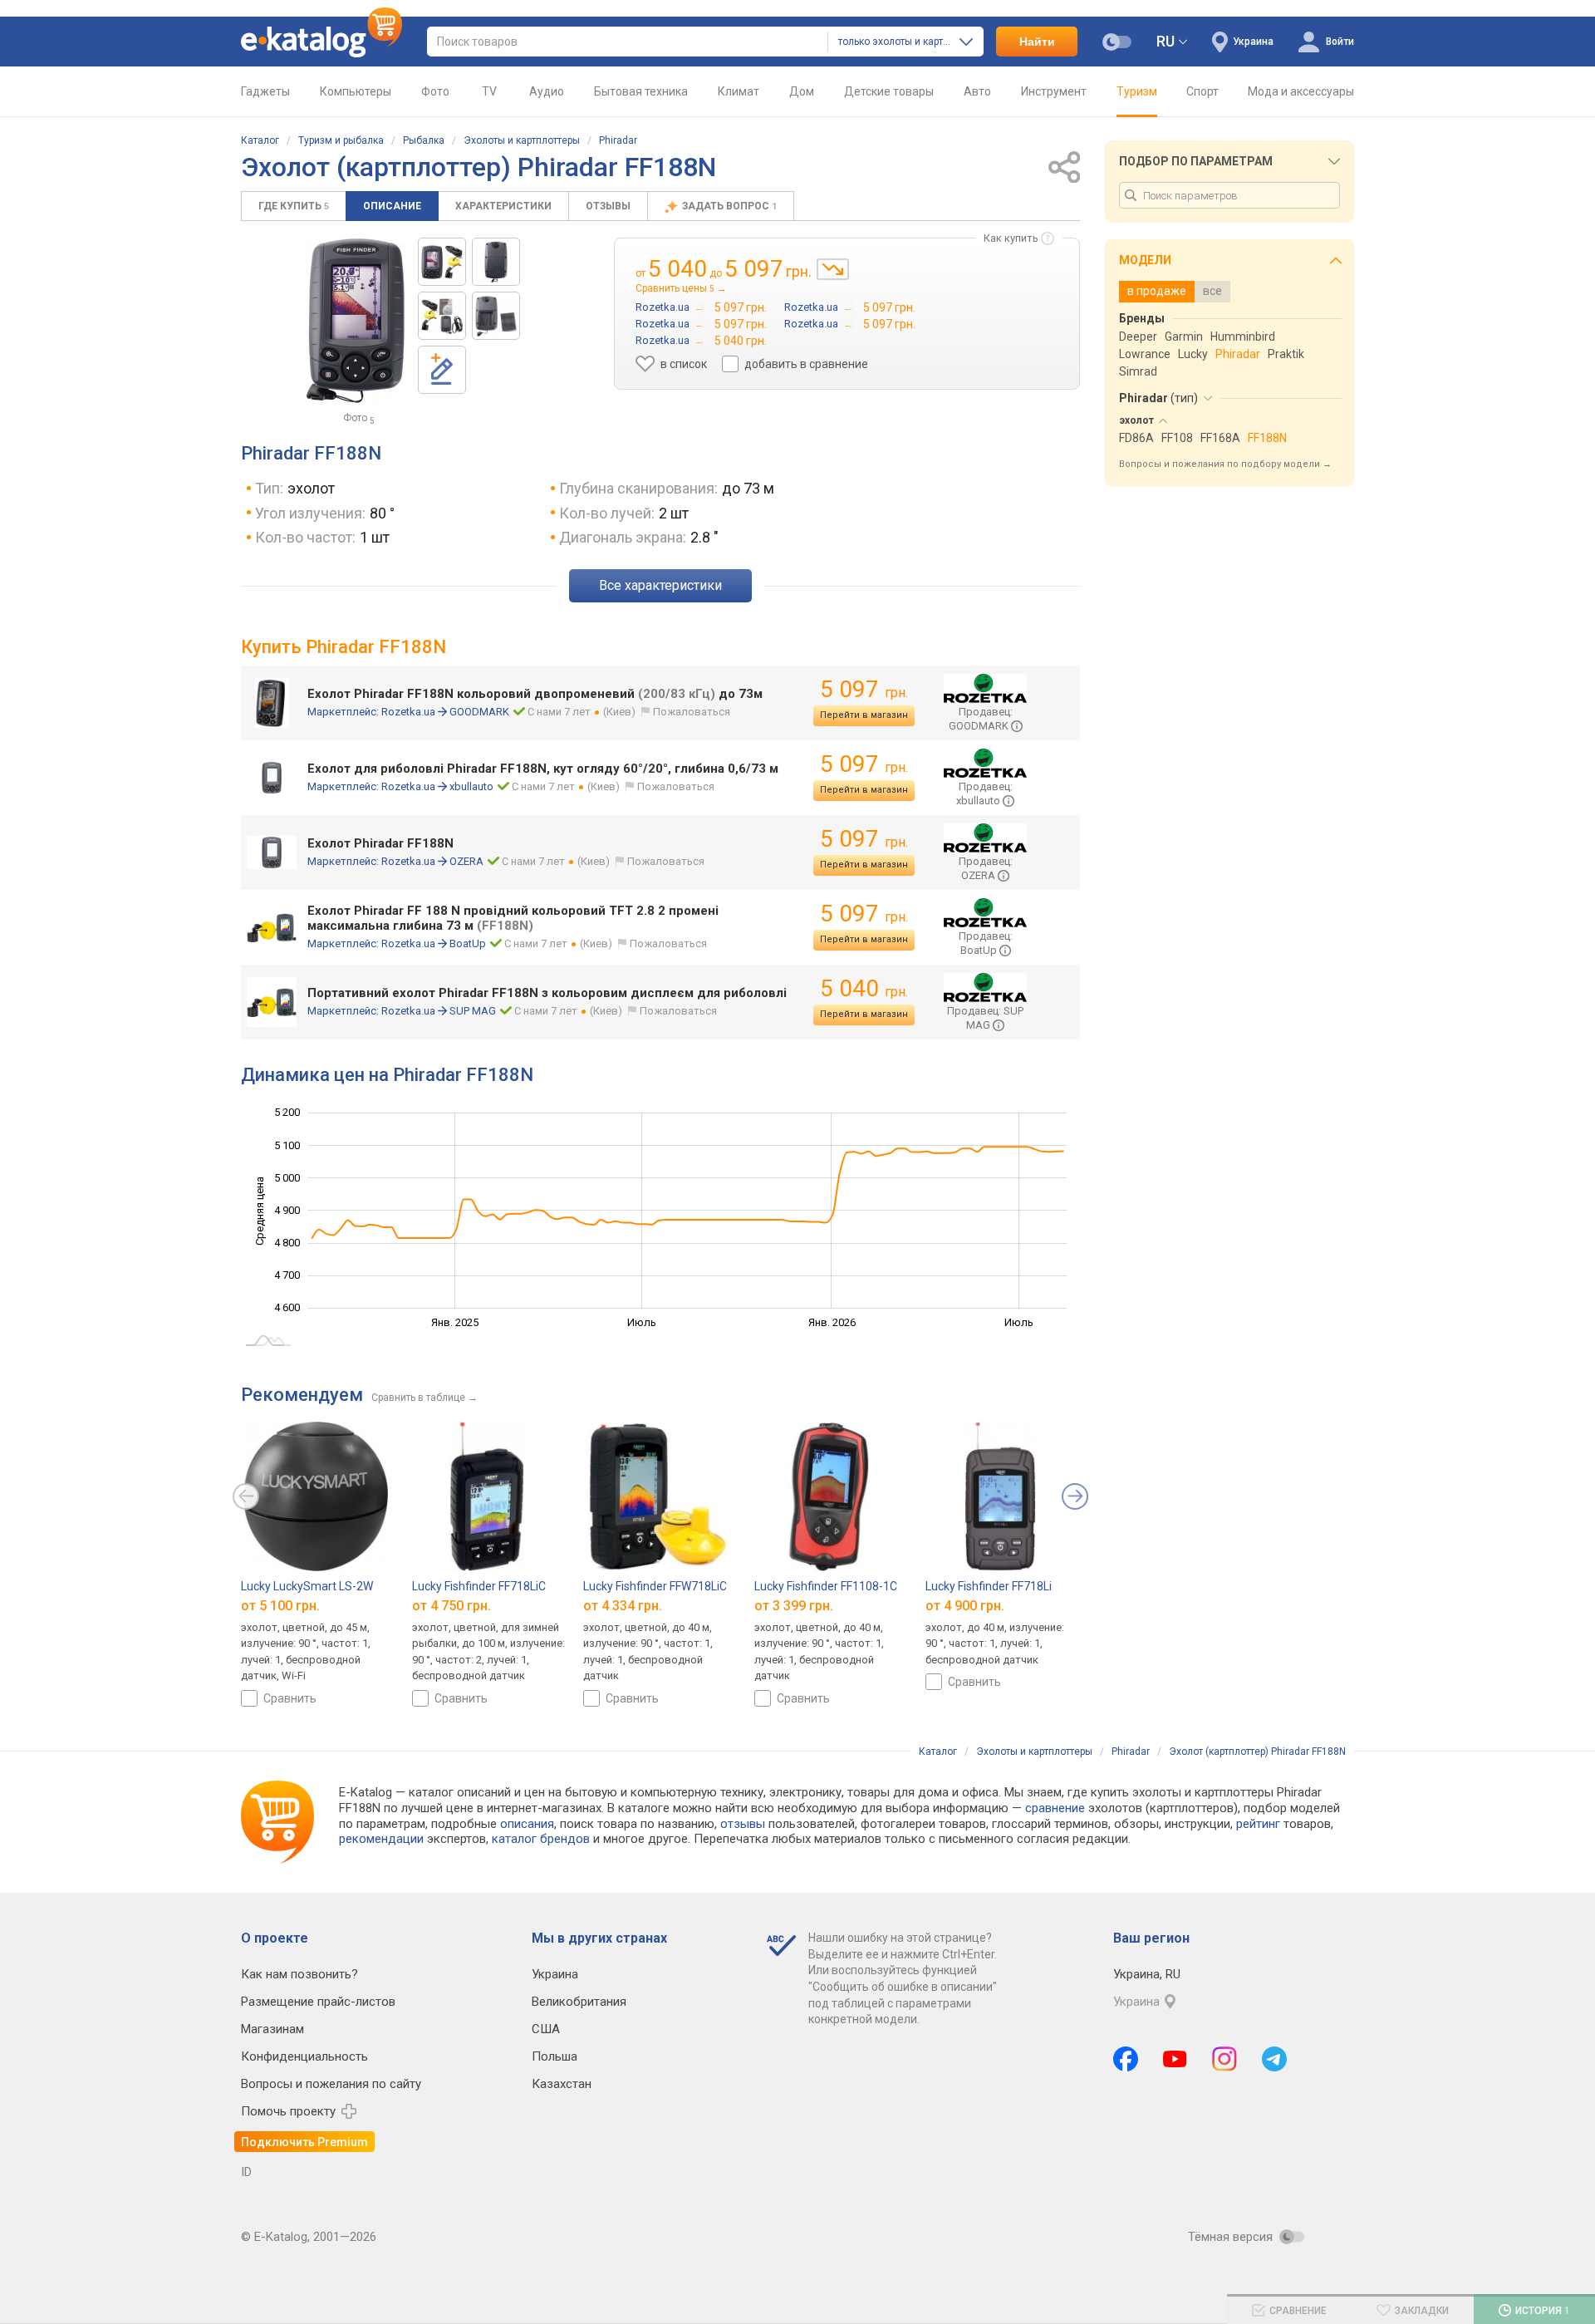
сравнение (1055, 1808)
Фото (435, 91)
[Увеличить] (356, 321)
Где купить (294, 206)
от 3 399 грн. (794, 1605)
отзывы (743, 1824)
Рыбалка (424, 140)
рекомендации (381, 1839)
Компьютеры (356, 91)
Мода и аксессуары (1301, 91)
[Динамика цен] (833, 269)
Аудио (547, 91)
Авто (977, 91)
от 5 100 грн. (280, 1605)
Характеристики (503, 206)
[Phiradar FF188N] (442, 262)
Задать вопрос (729, 206)
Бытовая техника (641, 91)
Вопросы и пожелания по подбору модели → (1225, 464)
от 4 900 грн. (965, 1605)
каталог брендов (541, 1839)
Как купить (1011, 238)
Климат (739, 91)
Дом (802, 91)
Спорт (1202, 91)
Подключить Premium (304, 2142)
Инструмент (1054, 91)
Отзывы (608, 206)
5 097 (864, 689)
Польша (555, 2056)
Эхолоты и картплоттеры (522, 140)
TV (489, 91)
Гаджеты (265, 91)
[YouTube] (1175, 2059)
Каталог (260, 140)
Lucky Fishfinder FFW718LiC (655, 1586)
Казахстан (562, 2084)
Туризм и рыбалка (341, 140)
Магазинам (272, 2029)
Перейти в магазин (864, 715)
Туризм (1137, 91)
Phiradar (618, 140)
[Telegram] (1274, 2059)
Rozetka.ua (408, 712)
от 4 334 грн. (623, 1605)
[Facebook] (1126, 2059)
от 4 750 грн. (452, 1605)
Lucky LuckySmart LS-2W (307, 1586)
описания (527, 1824)
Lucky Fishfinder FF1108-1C (826, 1586)
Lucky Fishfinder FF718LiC (479, 1586)
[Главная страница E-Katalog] (321, 42)
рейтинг (1258, 1824)
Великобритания (579, 2002)
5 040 (864, 988)
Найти (1037, 42)
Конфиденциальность (304, 2056)
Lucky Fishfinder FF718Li (989, 1586)
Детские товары (889, 91)
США (546, 2029)
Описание (392, 206)
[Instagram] (1224, 2059)
